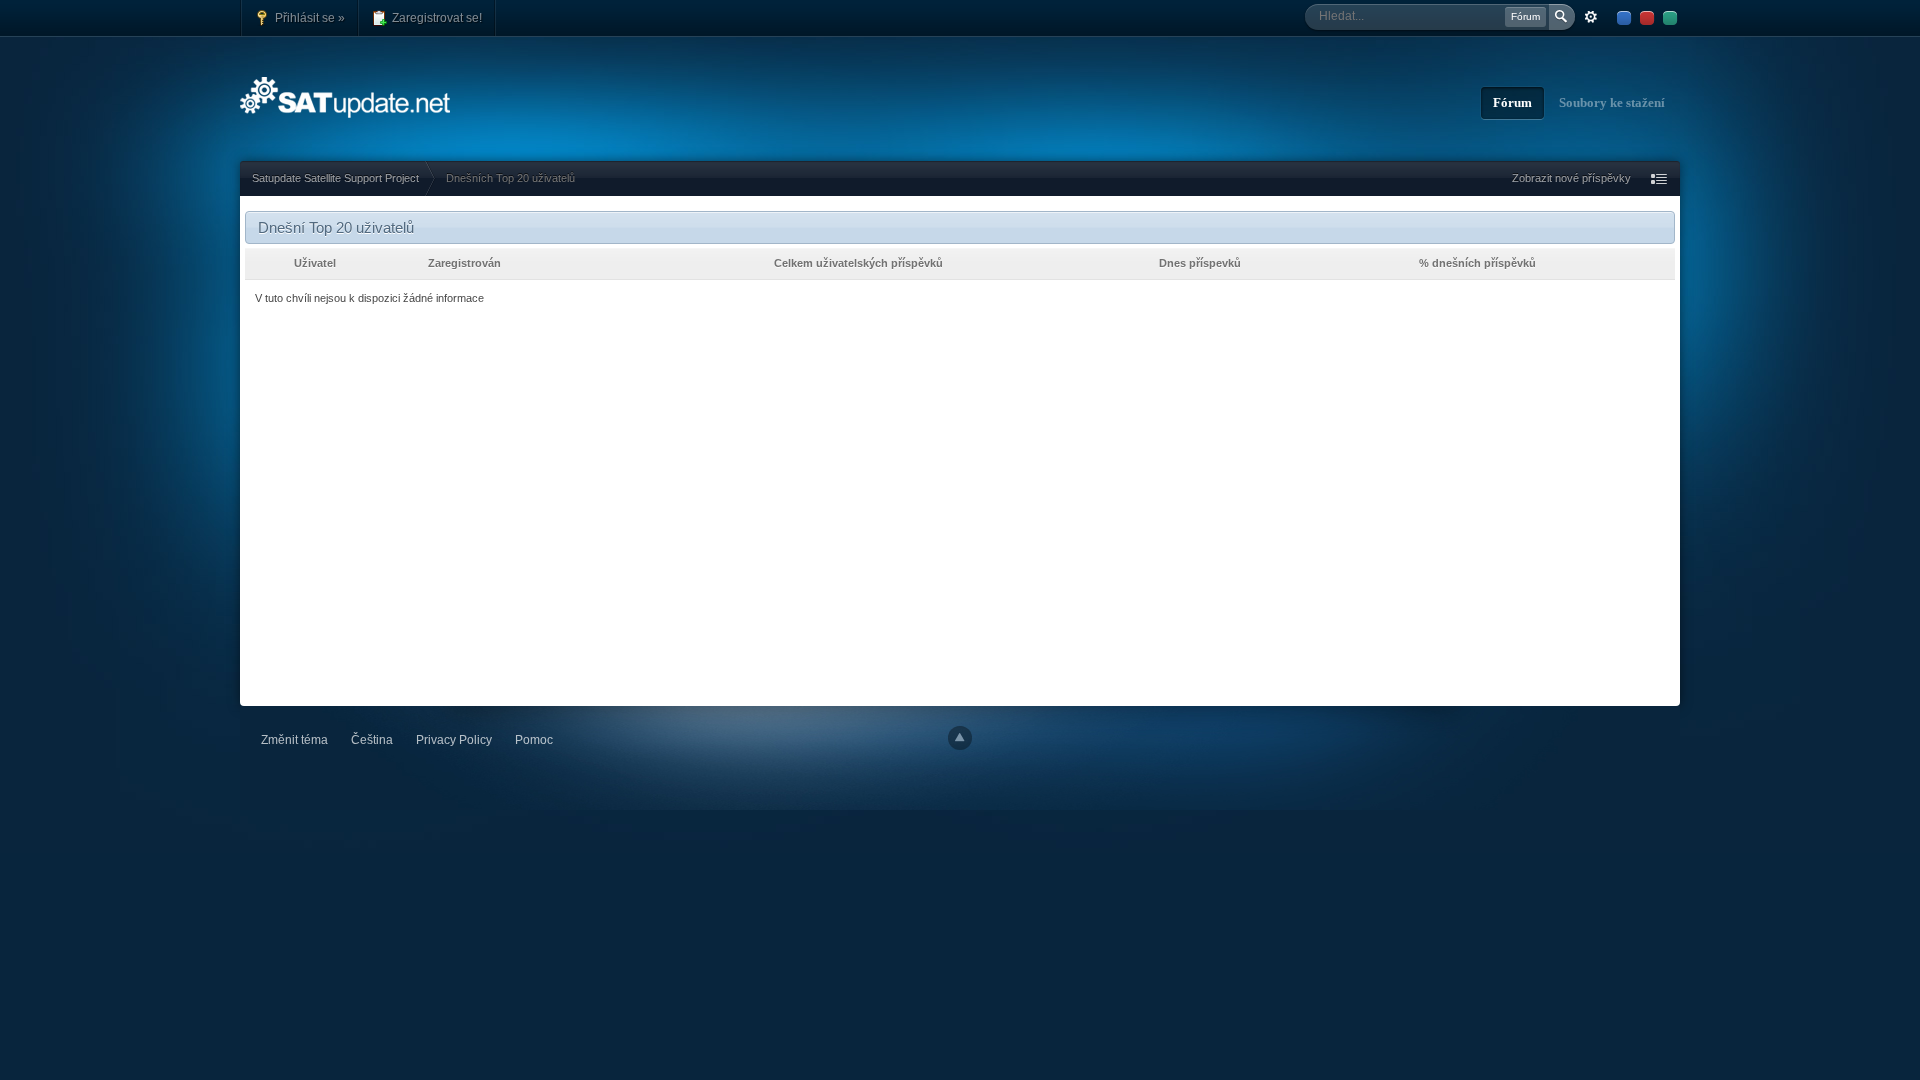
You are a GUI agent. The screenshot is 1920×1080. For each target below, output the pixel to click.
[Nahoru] (960, 738)
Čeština (372, 739)
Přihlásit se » (308, 17)
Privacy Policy (454, 739)
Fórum (1512, 103)
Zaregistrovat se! (435, 17)
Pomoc (534, 739)
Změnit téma (294, 739)
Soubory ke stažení (1612, 103)
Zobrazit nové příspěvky (1571, 178)
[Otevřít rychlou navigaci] (1659, 178)
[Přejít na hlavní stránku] (347, 95)
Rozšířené (1591, 17)
